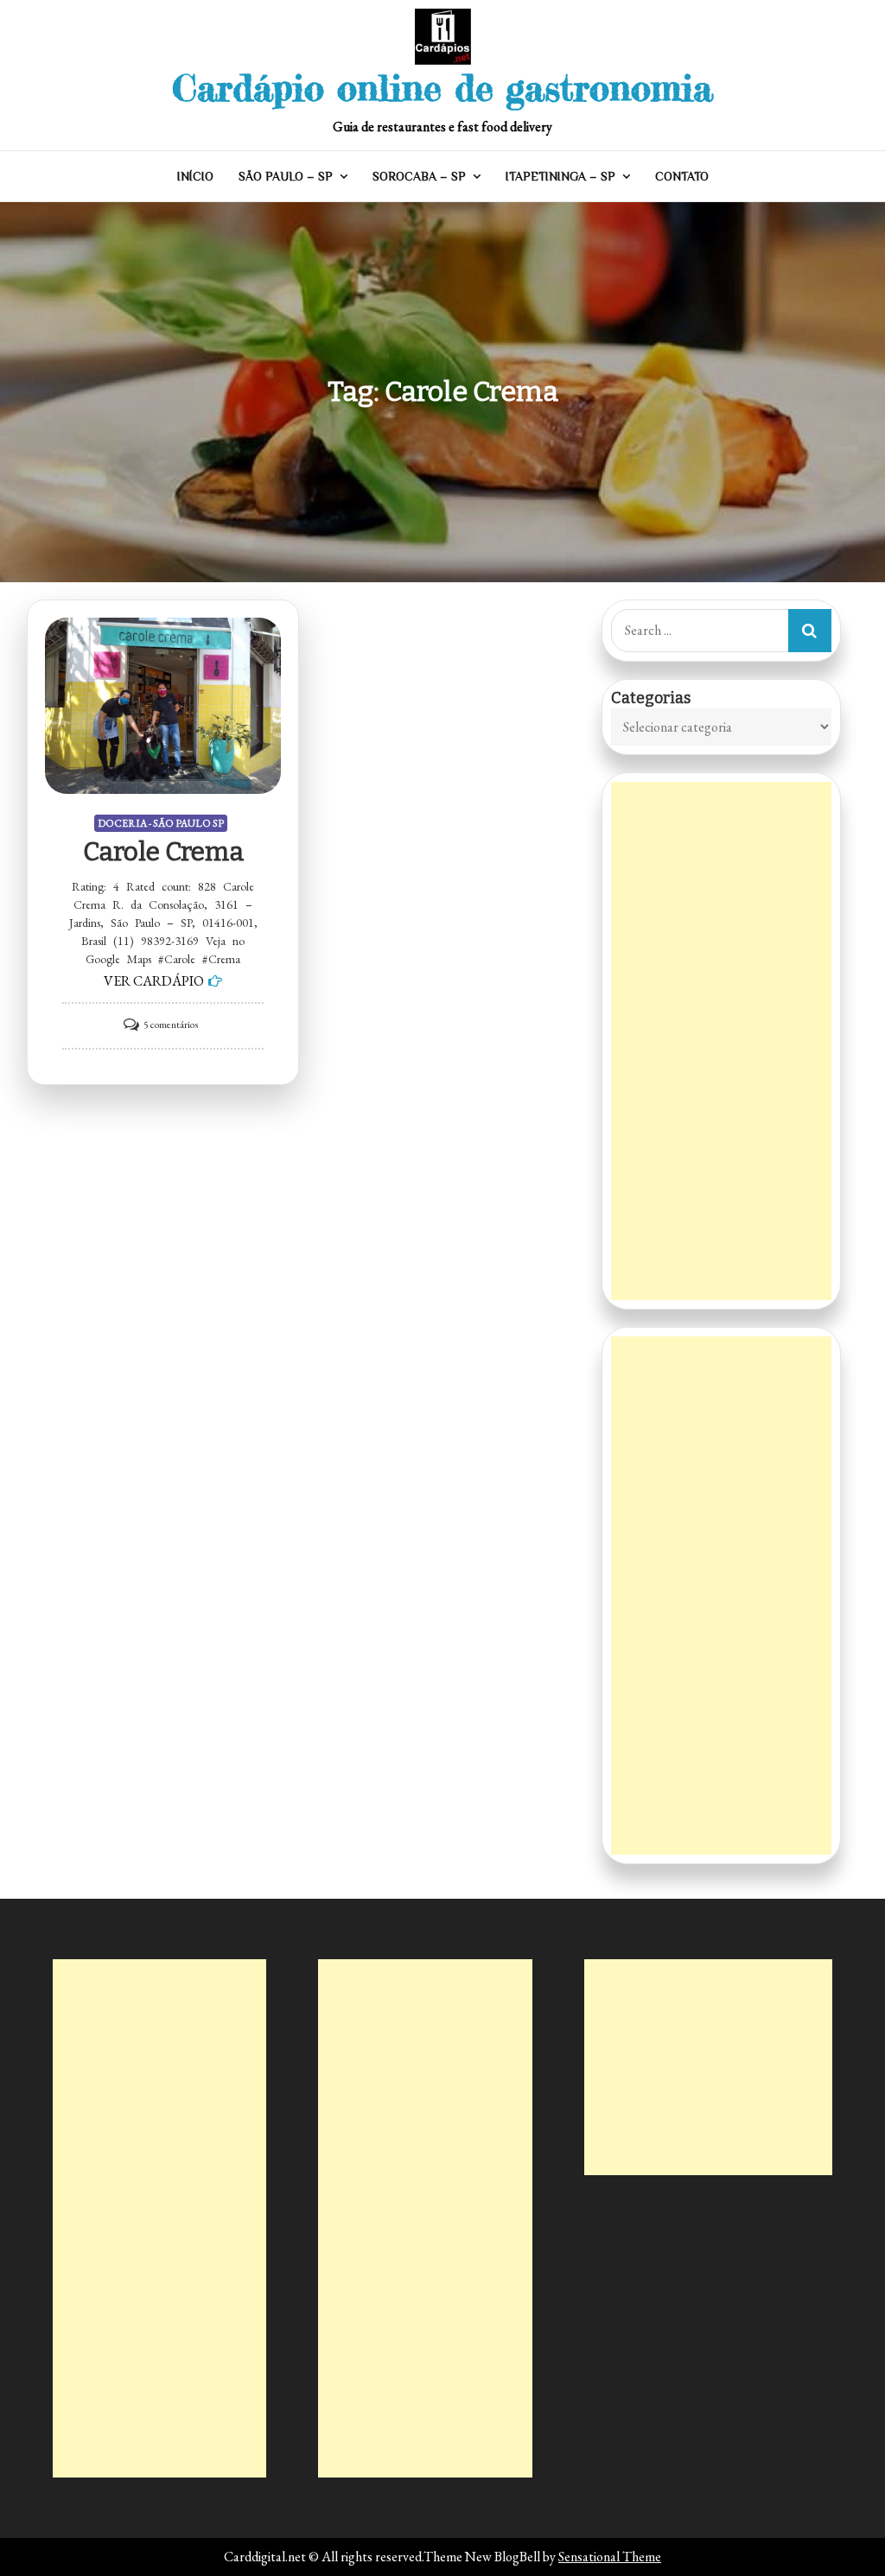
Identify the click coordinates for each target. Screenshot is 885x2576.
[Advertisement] (721, 1041)
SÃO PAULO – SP (286, 176)
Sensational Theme (610, 2557)
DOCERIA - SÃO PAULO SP (161, 823)
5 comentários (171, 1025)
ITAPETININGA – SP (560, 176)
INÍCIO (195, 176)
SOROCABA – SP (419, 176)
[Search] (810, 631)
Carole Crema (163, 852)
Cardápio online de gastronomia (442, 88)
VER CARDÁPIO (154, 981)
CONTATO (682, 176)
